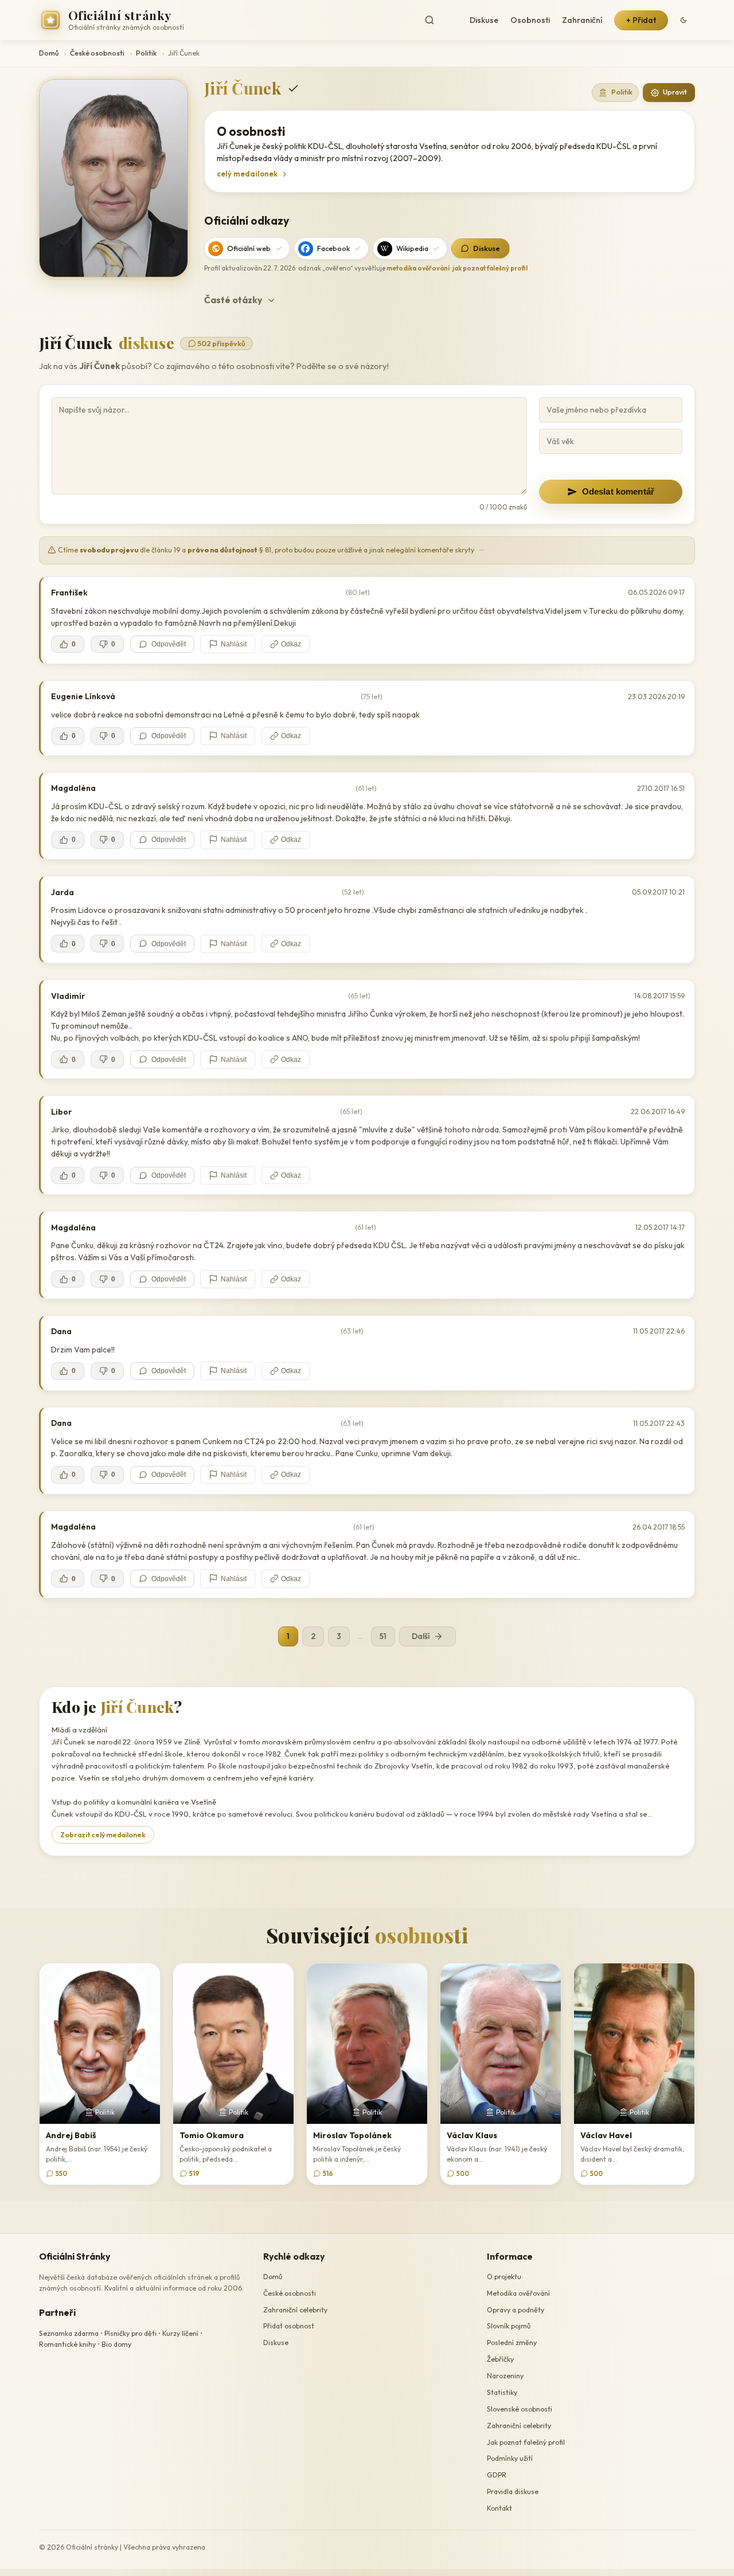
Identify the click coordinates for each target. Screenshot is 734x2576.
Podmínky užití (510, 2459)
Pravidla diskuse (513, 2491)
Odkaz (291, 644)
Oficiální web (249, 248)
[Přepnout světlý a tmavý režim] (684, 20)
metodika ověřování (418, 268)
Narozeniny (505, 2376)
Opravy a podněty (516, 2310)
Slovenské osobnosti (520, 2409)
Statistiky (502, 2392)
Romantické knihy (67, 2344)
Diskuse (484, 20)
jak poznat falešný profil (490, 268)
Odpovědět (169, 644)
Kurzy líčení (180, 2333)
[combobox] (439, 20)
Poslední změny (512, 2342)
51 (383, 1636)
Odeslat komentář (618, 491)
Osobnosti (530, 20)
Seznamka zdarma (69, 2333)
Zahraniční (582, 20)
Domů (49, 53)
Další (421, 1636)
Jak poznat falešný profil (526, 2442)
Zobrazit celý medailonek (103, 1835)
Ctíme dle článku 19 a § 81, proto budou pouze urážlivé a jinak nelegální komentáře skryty (271, 550)
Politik (146, 53)
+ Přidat (641, 20)
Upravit (675, 92)
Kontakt (499, 2508)
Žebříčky (500, 2359)
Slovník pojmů (509, 2326)
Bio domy (116, 2344)
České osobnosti (97, 53)
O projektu (504, 2277)
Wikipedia (412, 248)
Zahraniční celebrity (295, 2310)
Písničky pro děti (130, 2333)
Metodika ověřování (518, 2293)
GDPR (497, 2475)
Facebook (333, 248)
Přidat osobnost (289, 2326)
